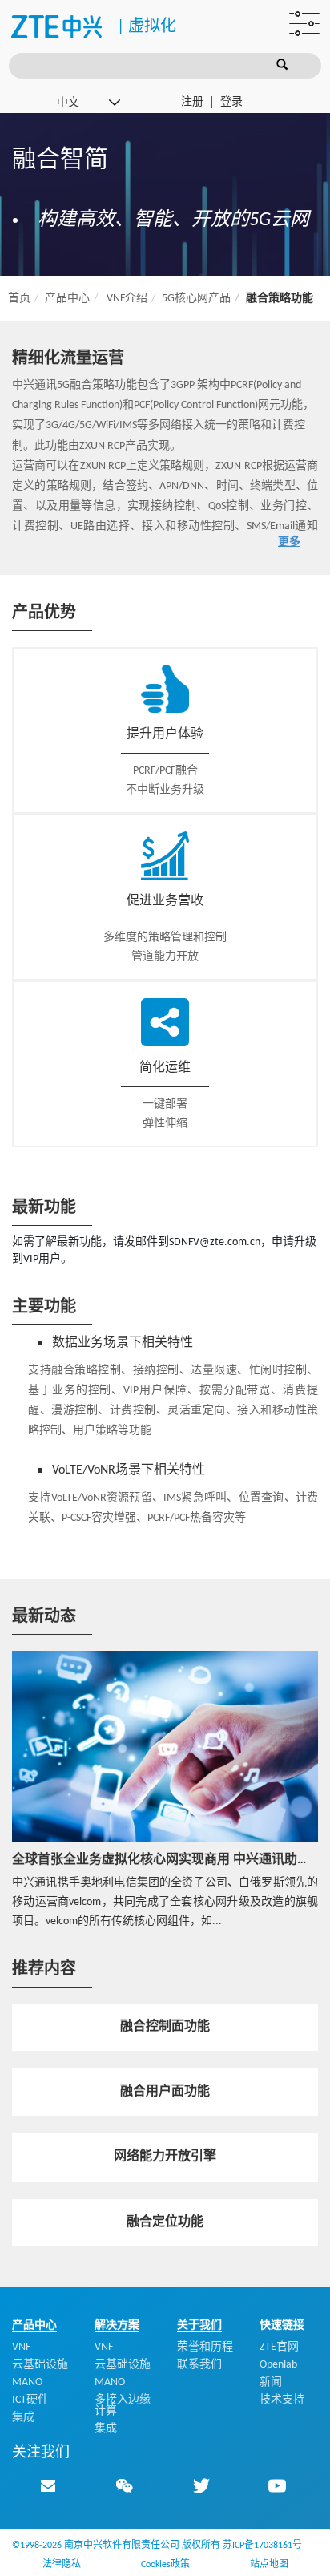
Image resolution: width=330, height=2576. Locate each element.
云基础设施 (40, 2365)
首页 (19, 299)
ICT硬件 (30, 2400)
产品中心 (67, 299)
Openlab (278, 2365)
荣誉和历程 (205, 2347)
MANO (27, 2382)
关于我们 (199, 2325)
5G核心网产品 (196, 299)
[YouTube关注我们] (277, 2485)
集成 (23, 2418)
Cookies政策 (165, 2565)
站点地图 (269, 2565)
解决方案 (117, 2325)
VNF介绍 (127, 299)
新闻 (271, 2382)
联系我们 (199, 2365)
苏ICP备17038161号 (262, 2546)
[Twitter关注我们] (201, 2485)
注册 (192, 102)
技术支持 (282, 2400)
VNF (21, 2347)
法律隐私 (62, 2565)
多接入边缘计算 (123, 2406)
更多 (289, 542)
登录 (231, 102)
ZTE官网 (279, 2347)
